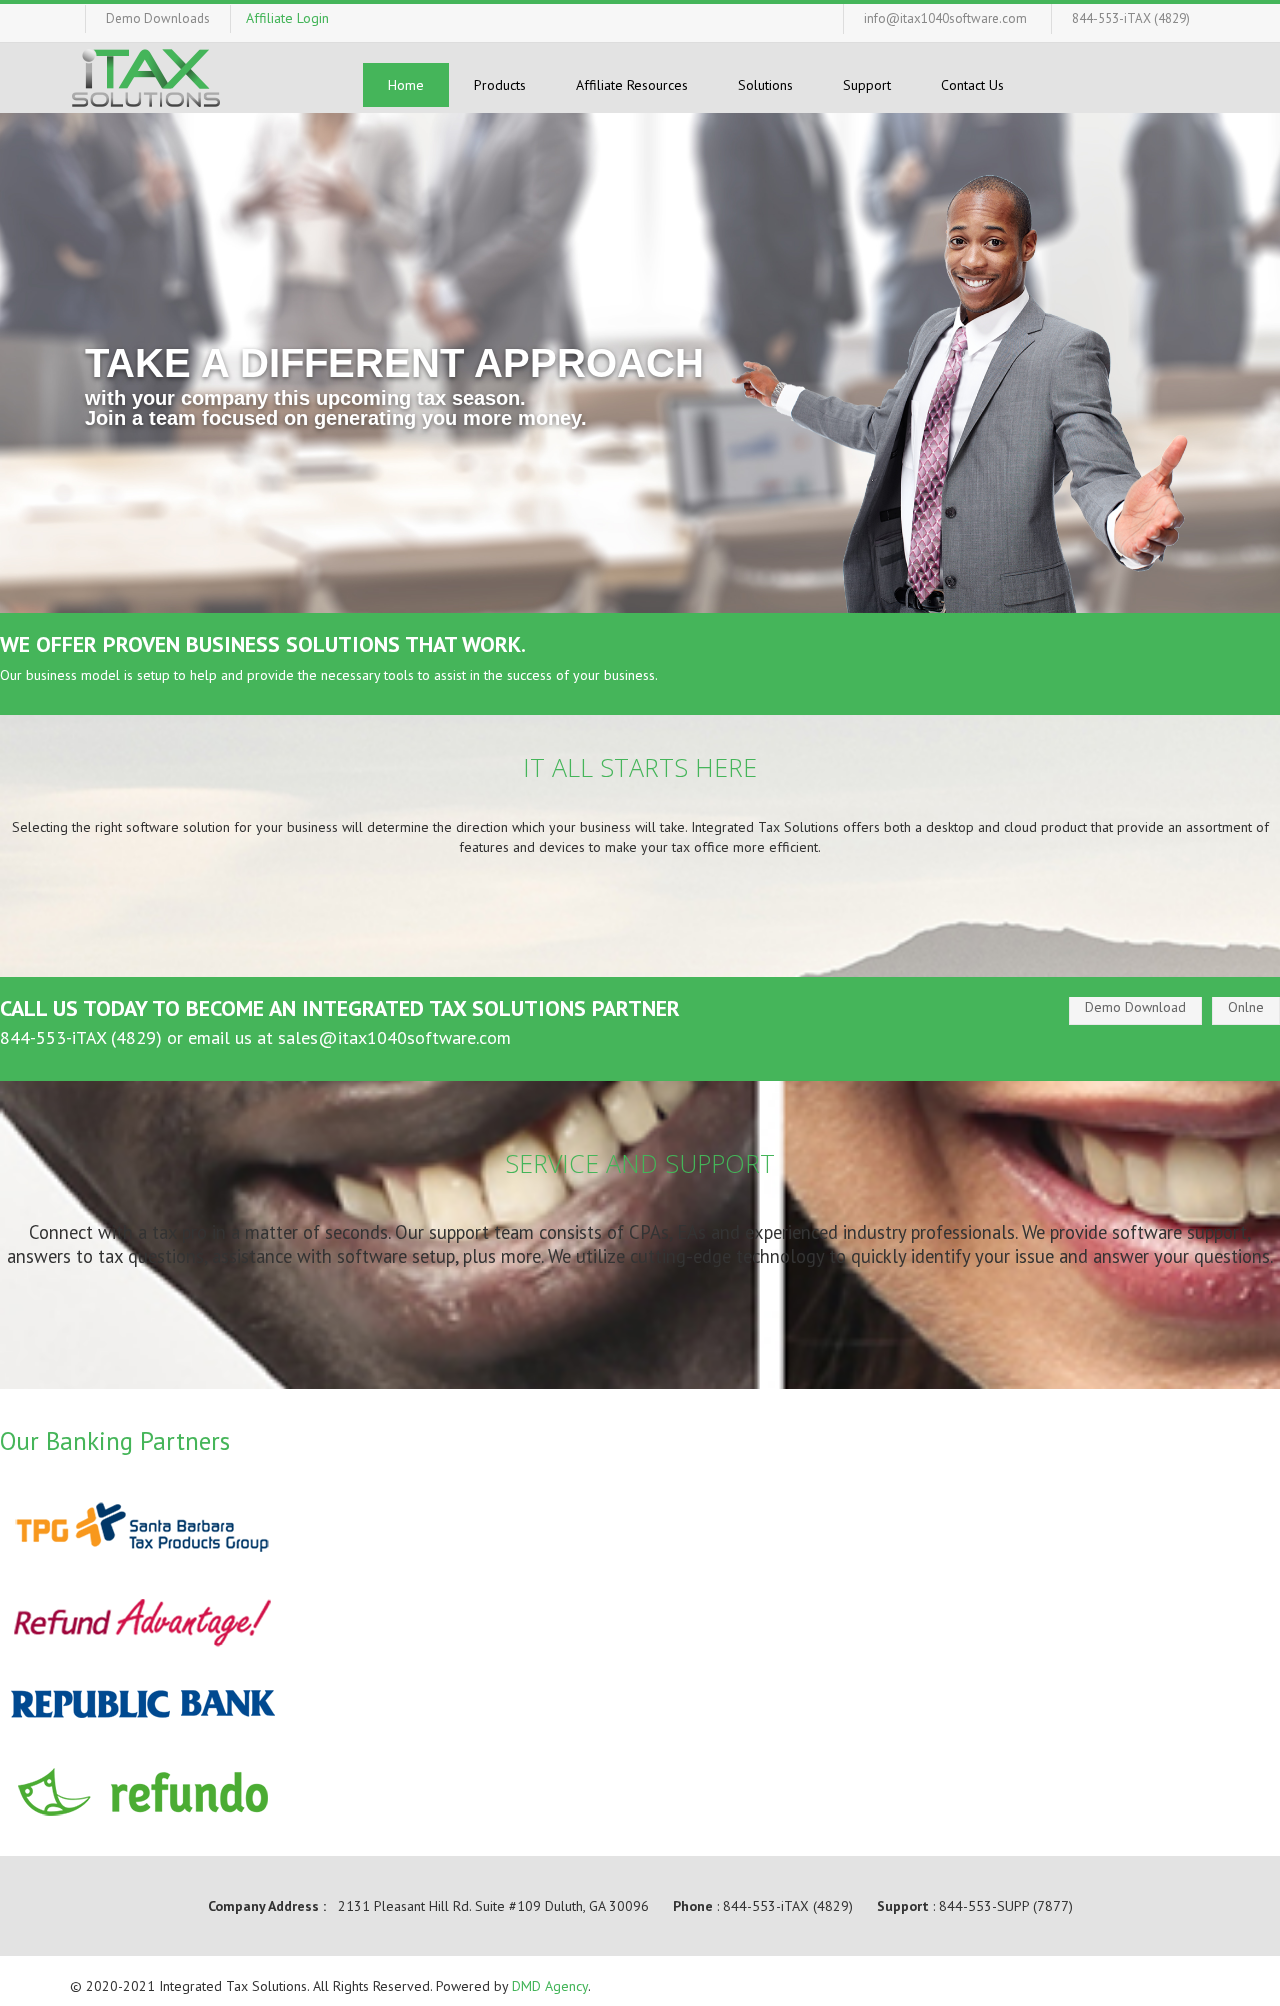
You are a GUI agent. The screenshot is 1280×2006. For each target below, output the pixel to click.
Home (406, 85)
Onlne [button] (1246, 1007)
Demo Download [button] (1135, 1007)
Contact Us (972, 85)
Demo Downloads (158, 18)
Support (867, 85)
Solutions (765, 85)
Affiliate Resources (632, 85)
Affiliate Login (287, 18)
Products (500, 85)
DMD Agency (550, 1986)
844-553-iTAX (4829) (1131, 18)
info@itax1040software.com (945, 18)
